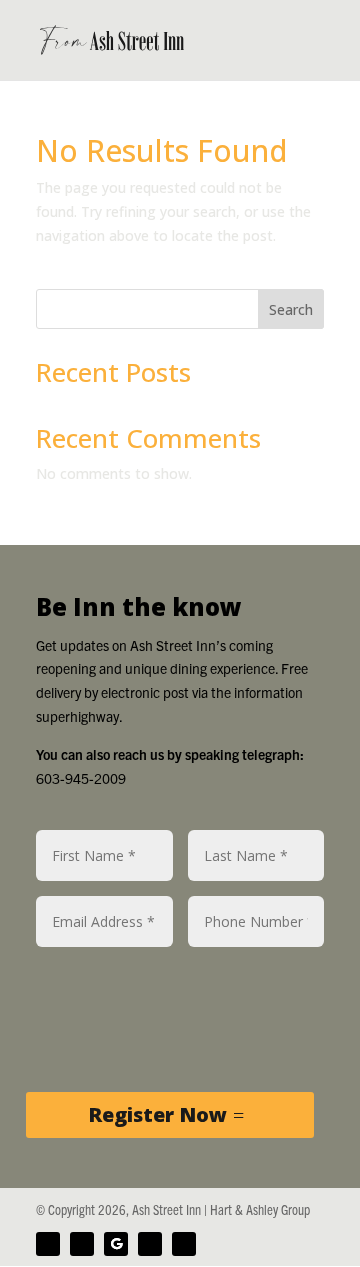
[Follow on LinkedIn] (184, 1244)
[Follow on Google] (116, 1244)
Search (291, 309)
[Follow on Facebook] (48, 1244)
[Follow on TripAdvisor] (82, 1244)
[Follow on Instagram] (150, 1244)
